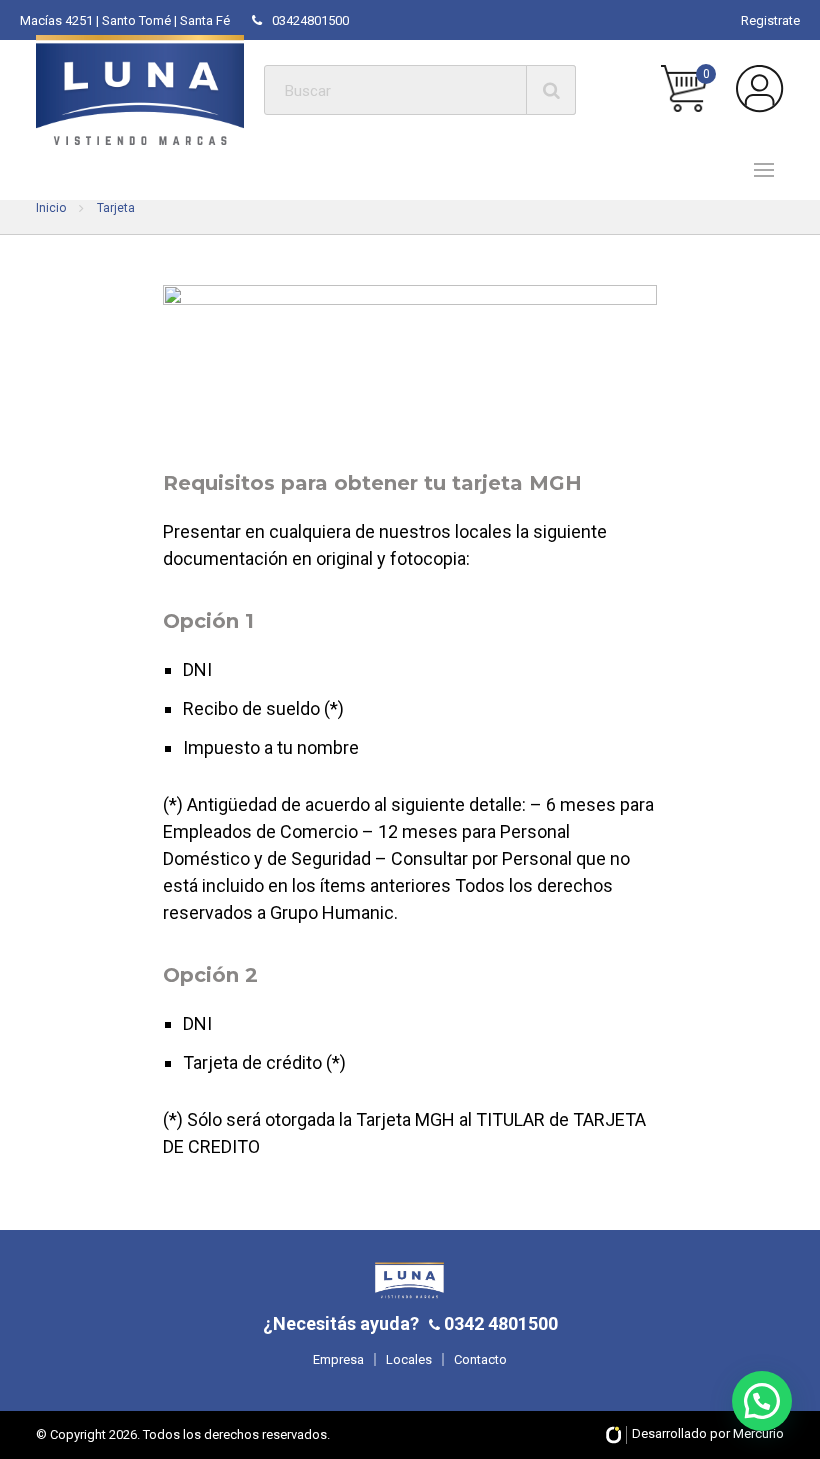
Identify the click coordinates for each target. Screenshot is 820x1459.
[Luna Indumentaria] (140, 89)
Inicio (51, 208)
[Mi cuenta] (760, 89)
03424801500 (310, 20)
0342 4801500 (499, 1323)
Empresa (338, 1359)
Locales (409, 1359)
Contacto (480, 1359)
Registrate (770, 20)
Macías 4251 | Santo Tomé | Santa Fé (125, 20)
